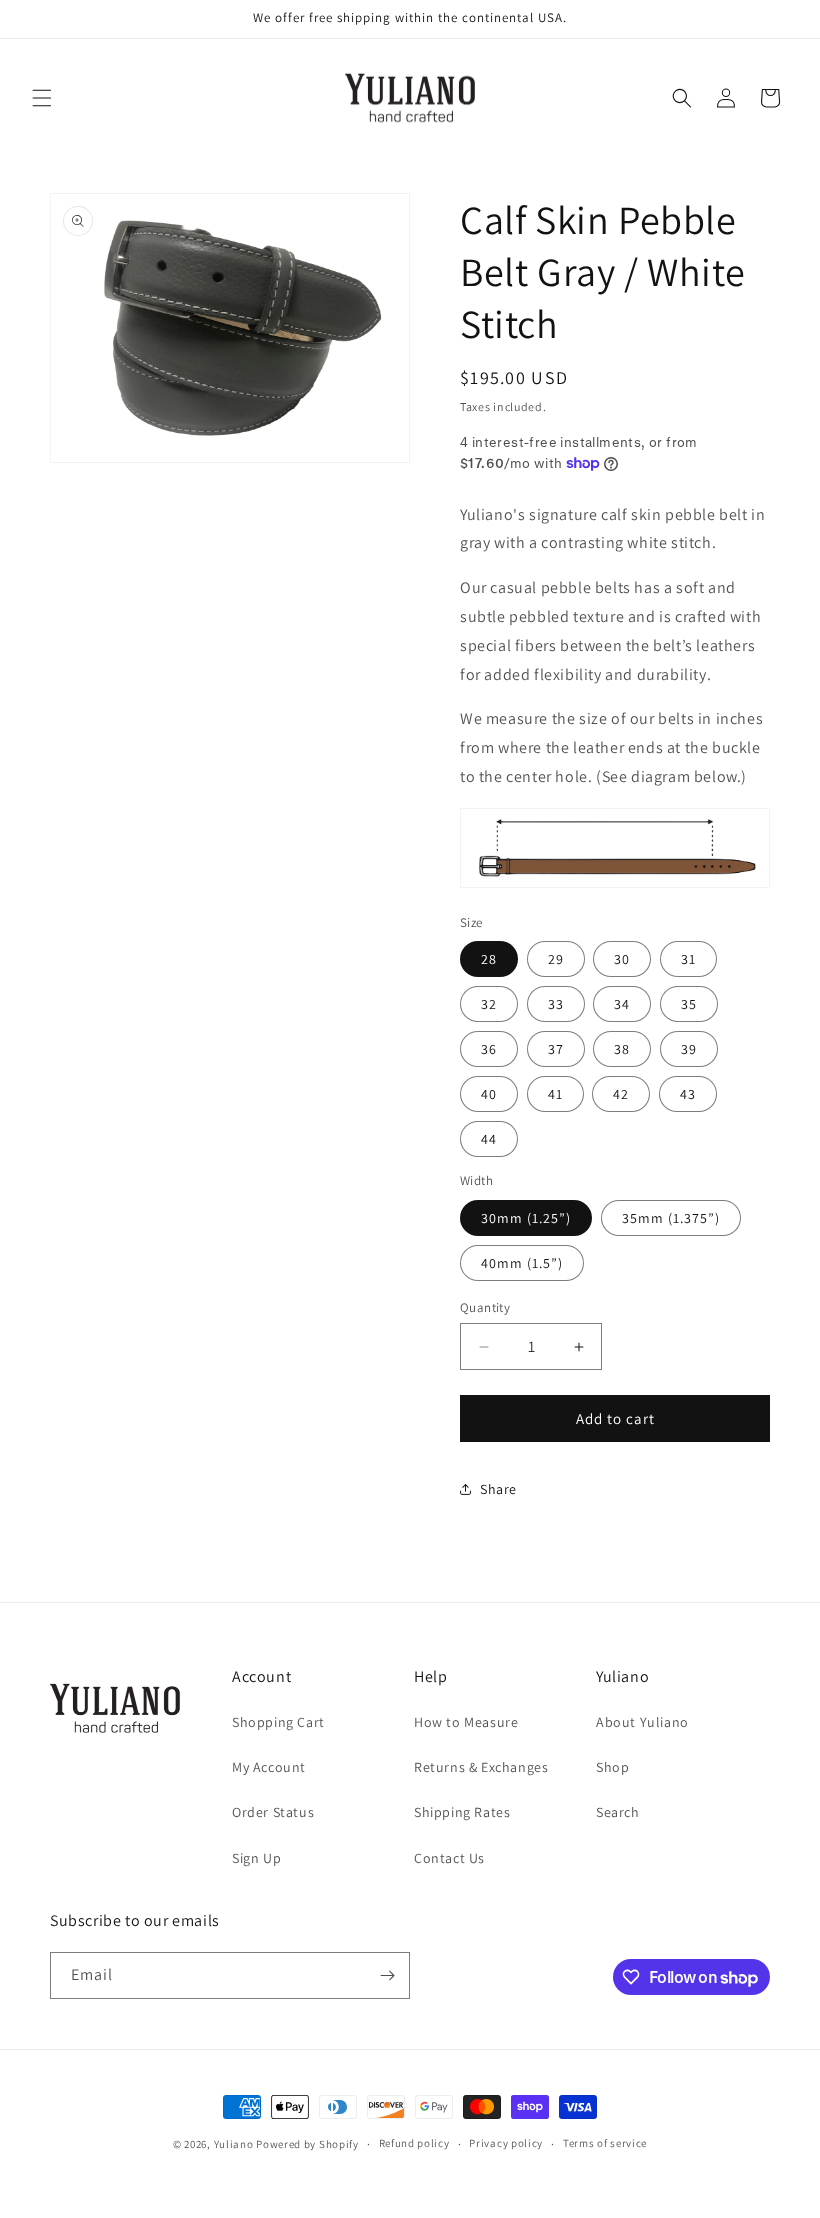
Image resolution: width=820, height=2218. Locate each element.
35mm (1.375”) (671, 1218)
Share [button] (498, 1489)
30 (622, 959)
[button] (42, 98)
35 (689, 1004)
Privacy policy (506, 2143)
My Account (269, 1767)
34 (622, 1004)
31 (688, 959)
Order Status (273, 1812)
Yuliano (234, 2144)
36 (489, 1049)
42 (621, 1094)
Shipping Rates (462, 1812)
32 (489, 1004)
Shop (612, 1767)
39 (689, 1049)
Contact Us (449, 1858)
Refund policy (414, 2143)
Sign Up (256, 1858)
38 (622, 1049)
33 (556, 1004)
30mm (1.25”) (526, 1218)
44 (489, 1139)
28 (489, 959)
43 (688, 1094)
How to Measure (466, 1722)
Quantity (485, 1307)
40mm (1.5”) (522, 1263)
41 (555, 1094)
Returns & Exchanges (481, 1767)
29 (556, 959)
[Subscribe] (387, 1975)
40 (489, 1094)
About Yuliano (642, 1722)
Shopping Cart (278, 1722)
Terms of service (605, 2143)
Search (618, 1812)
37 (556, 1049)
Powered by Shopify (307, 2144)
